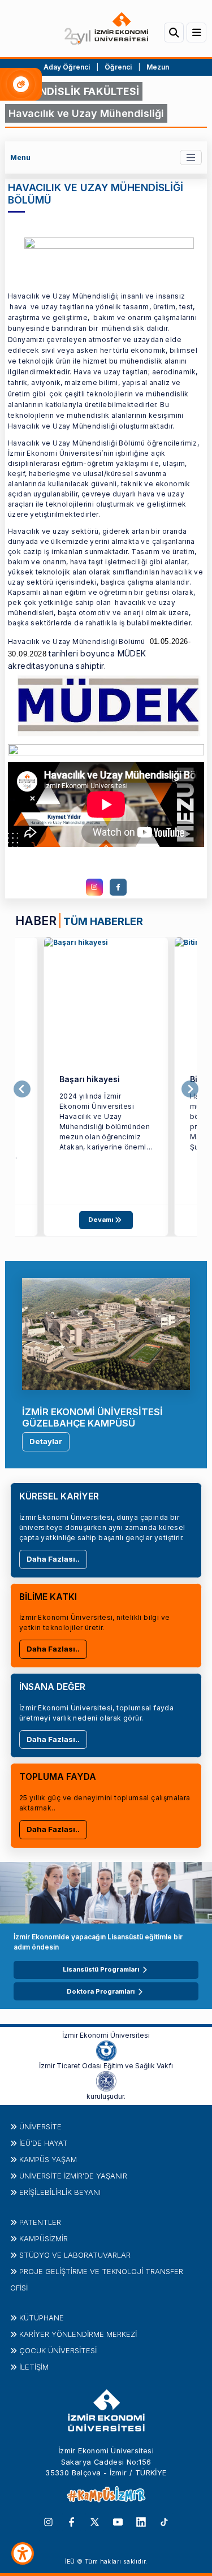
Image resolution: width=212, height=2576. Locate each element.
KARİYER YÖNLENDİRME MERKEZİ (78, 2334)
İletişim (34, 2367)
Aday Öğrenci (67, 67)
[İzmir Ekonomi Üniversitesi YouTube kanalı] (118, 2521)
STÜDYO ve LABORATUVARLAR (75, 2255)
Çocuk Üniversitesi (58, 2350)
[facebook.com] (118, 887)
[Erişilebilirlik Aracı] (23, 2553)
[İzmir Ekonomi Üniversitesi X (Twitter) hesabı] (95, 2521)
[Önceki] (22, 1089)
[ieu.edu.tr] (106, 29)
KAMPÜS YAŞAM (48, 2159)
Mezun (158, 67)
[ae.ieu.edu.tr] (106, 999)
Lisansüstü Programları (101, 1969)
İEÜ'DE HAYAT (44, 2143)
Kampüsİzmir (44, 2238)
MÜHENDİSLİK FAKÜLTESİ (74, 91)
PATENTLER (40, 2222)
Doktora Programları (101, 1991)
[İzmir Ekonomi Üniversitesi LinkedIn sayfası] (141, 2521)
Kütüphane (42, 2318)
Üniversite (40, 2127)
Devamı (101, 1220)
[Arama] (174, 33)
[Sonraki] (190, 1089)
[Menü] (196, 33)
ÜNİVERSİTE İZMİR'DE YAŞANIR (73, 2176)
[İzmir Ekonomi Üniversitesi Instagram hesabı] (48, 2521)
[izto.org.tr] (106, 2050)
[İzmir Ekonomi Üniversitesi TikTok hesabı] (164, 2521)
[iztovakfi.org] (106, 2081)
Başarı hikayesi (90, 1079)
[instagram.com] (94, 887)
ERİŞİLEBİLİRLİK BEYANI (60, 2192)
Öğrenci (119, 67)
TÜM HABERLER (103, 921)
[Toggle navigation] (191, 157)
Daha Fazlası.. (53, 1559)
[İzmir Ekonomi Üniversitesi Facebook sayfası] (72, 2521)
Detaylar (46, 1441)
